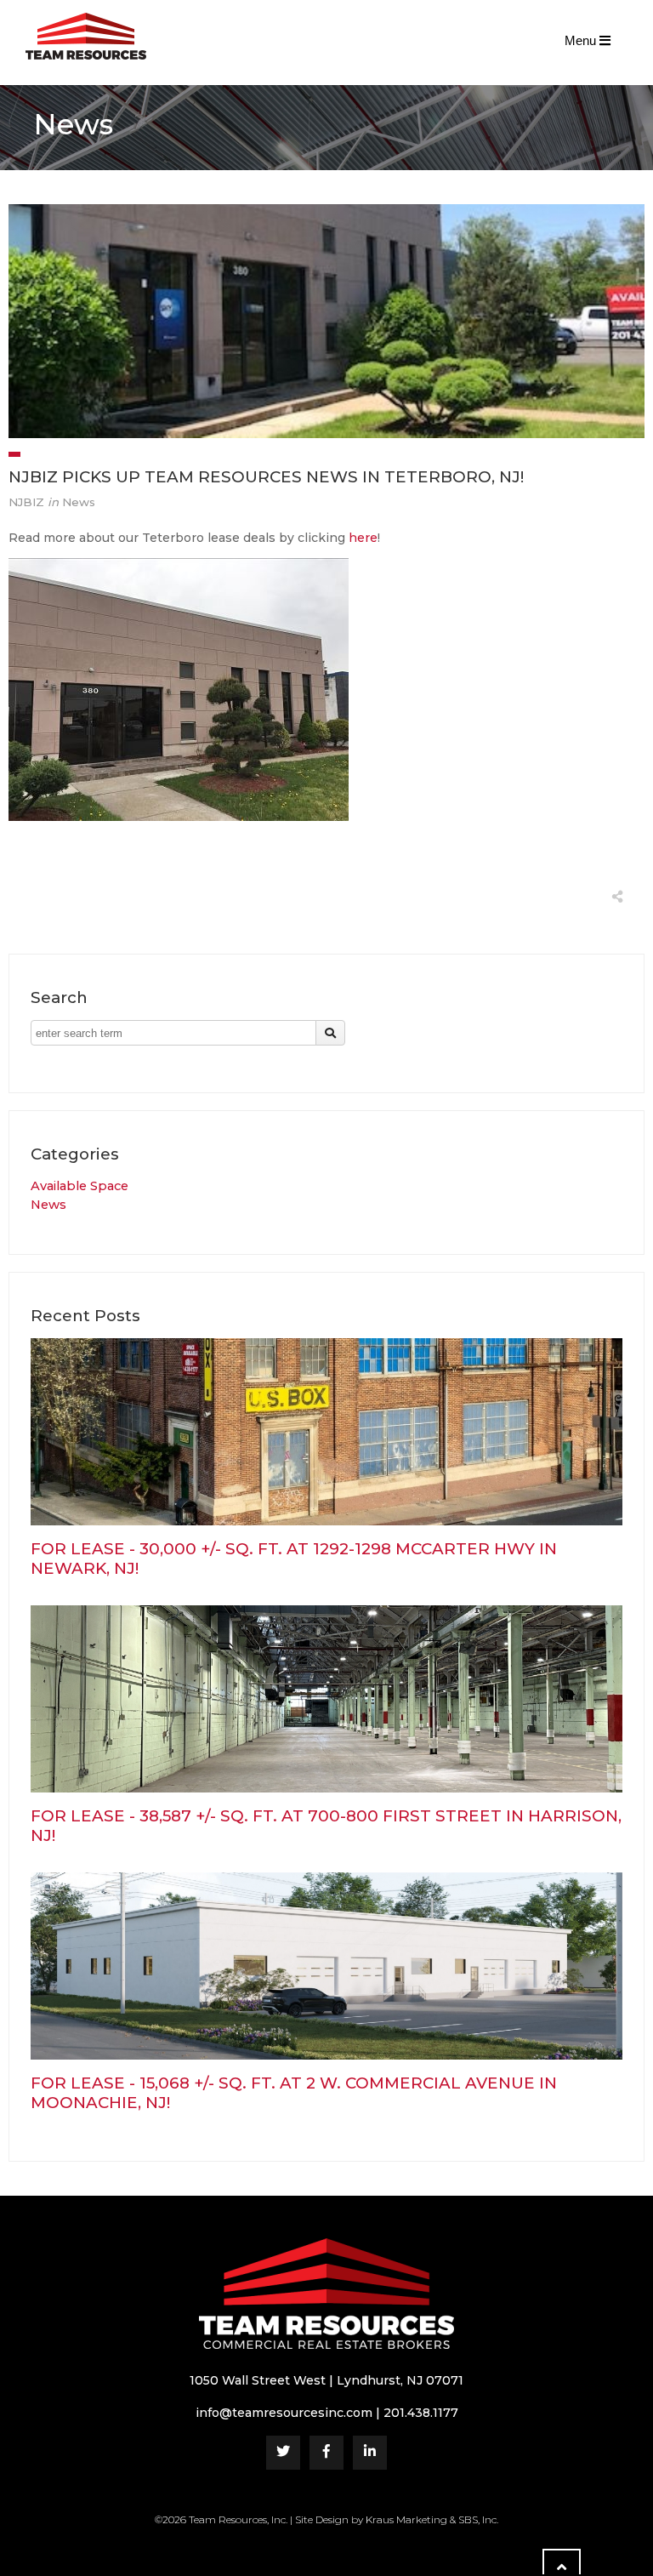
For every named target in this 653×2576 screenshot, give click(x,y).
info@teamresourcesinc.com (284, 2413)
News (48, 1205)
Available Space (79, 1186)
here (363, 538)
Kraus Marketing (406, 2519)
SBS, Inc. (478, 2519)
